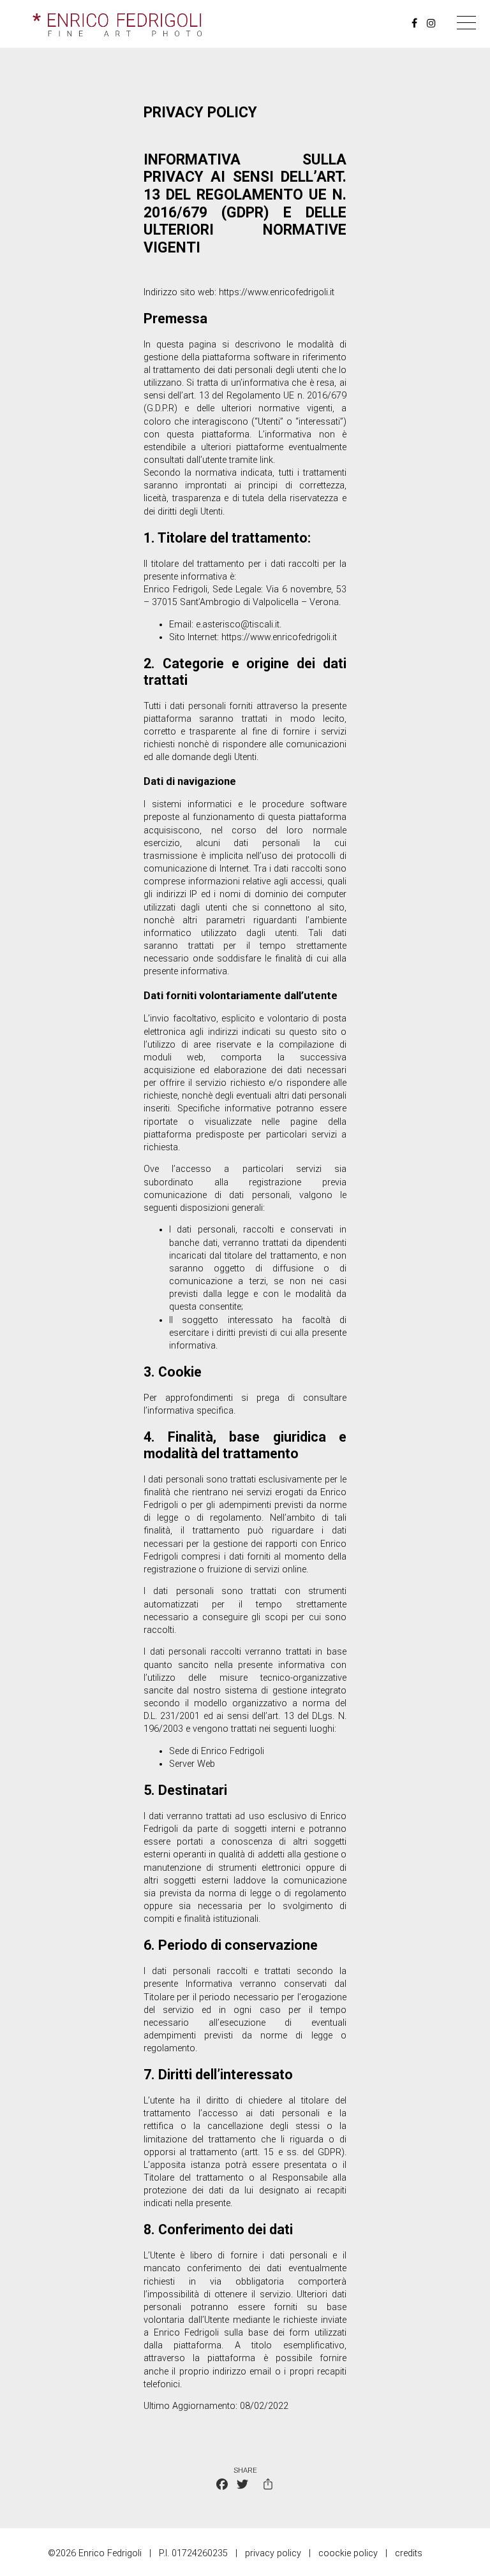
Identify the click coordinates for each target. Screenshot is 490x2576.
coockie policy (348, 2553)
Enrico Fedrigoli (175, 589)
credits (409, 2553)
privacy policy (273, 2553)
